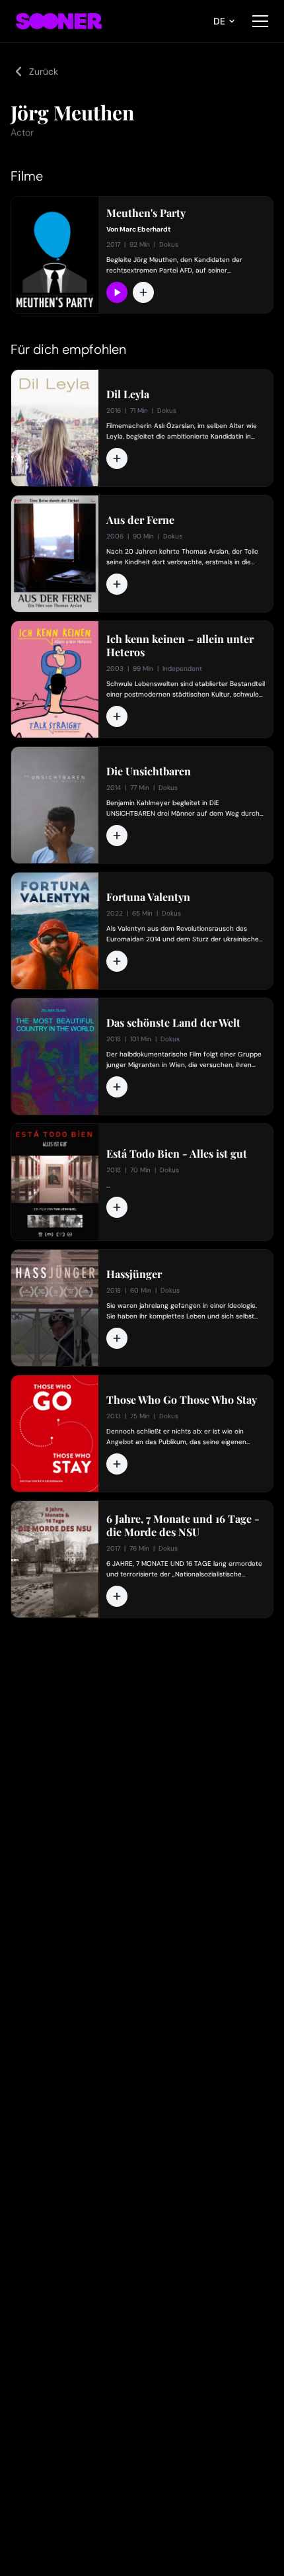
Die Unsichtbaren (149, 771)
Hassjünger (134, 1274)
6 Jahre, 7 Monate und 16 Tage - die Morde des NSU (183, 1525)
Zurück (44, 71)
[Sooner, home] (59, 21)
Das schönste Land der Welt (173, 1023)
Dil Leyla (128, 394)
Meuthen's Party (146, 213)
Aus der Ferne (140, 520)
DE (219, 21)
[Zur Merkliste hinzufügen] (143, 292)
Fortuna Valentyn (148, 897)
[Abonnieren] (117, 292)
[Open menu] (260, 21)
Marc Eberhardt (145, 229)
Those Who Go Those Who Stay (182, 1400)
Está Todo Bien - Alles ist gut (177, 1154)
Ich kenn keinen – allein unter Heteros (180, 646)
